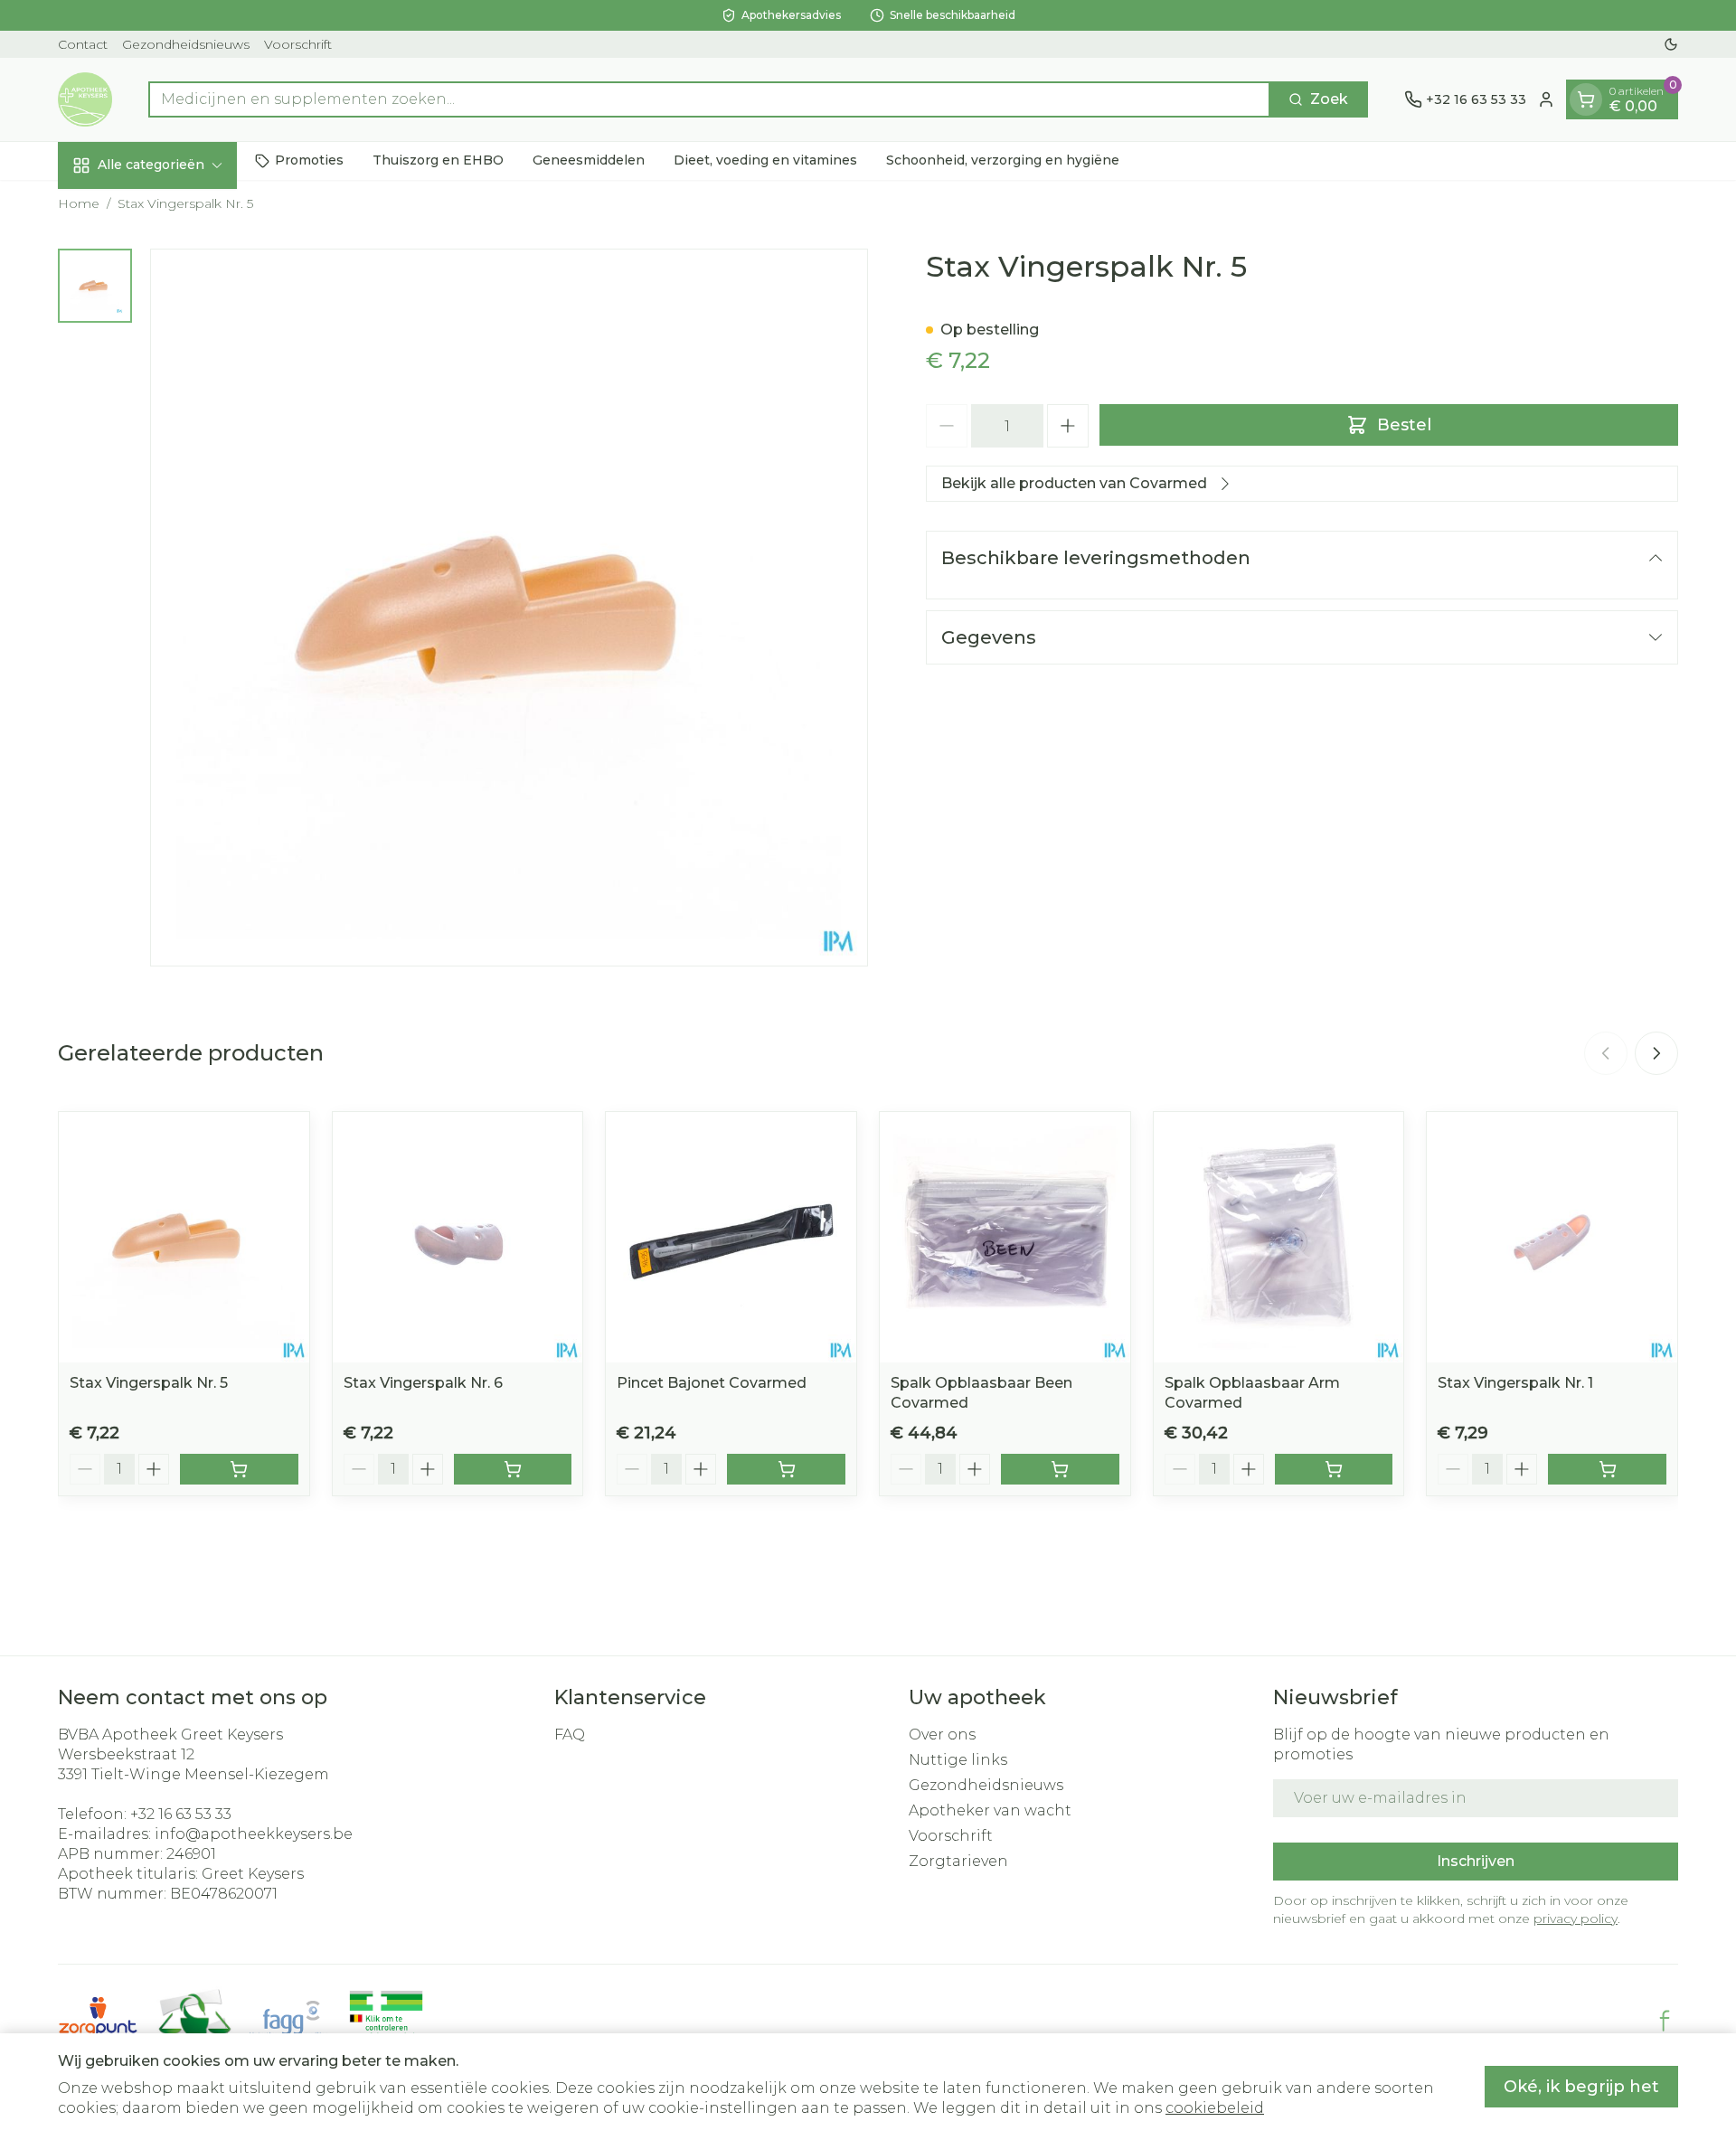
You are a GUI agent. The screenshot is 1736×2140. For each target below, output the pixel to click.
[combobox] (709, 99)
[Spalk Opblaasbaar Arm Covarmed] (1279, 1237)
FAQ (570, 1735)
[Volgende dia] (1656, 1053)
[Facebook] (1665, 2021)
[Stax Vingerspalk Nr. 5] (184, 1237)
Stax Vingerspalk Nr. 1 (1515, 1383)
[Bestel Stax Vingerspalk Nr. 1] (1607, 1469)
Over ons (942, 1735)
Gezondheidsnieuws (186, 44)
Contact (83, 44)
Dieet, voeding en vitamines (765, 160)
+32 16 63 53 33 (181, 1814)
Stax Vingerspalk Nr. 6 (423, 1383)
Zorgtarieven (958, 1861)
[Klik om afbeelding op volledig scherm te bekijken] (509, 608)
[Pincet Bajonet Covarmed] (731, 1237)
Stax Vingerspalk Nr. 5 (149, 1383)
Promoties (309, 160)
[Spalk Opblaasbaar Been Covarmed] (1005, 1237)
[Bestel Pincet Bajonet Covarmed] (786, 1469)
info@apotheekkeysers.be (254, 1834)
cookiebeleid (1215, 2108)
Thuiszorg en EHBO (438, 160)
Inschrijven (1476, 1861)
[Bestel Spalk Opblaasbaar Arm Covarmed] (1334, 1469)
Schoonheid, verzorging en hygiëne (1003, 160)
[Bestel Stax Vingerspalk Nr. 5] (239, 1469)
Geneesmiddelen (589, 160)
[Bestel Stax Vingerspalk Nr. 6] (513, 1469)
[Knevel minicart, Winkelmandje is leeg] (1586, 99)
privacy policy (1576, 1918)
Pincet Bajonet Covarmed (712, 1383)
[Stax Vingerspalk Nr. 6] (458, 1237)
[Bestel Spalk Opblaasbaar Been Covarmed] (1060, 1469)
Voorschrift (298, 44)
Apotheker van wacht (990, 1810)
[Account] (1546, 99)
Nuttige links (958, 1760)
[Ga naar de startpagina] (85, 99)
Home (79, 203)
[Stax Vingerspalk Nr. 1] (1552, 1237)
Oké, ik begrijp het (1581, 2087)
